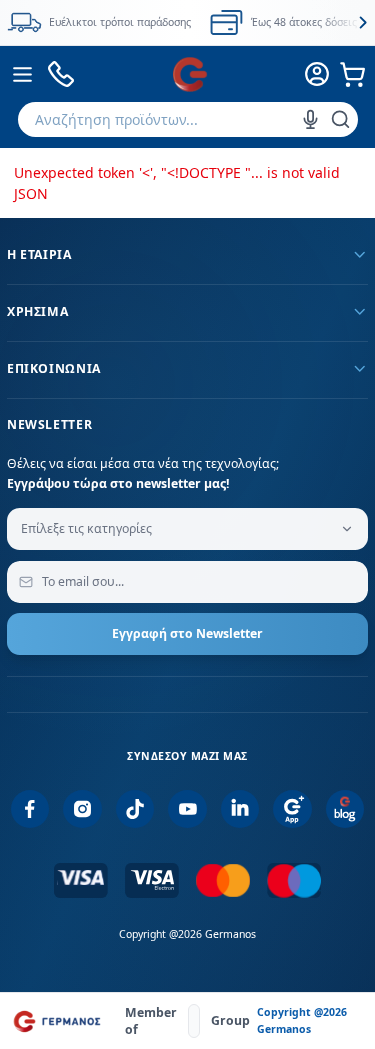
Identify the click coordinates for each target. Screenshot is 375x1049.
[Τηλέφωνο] (61, 74)
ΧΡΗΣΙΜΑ (37, 311)
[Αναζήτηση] (340, 119)
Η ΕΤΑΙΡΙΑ (39, 254)
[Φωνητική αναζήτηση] (310, 119)
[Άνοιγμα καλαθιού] (353, 74)
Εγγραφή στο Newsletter (187, 633)
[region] (187, 22)
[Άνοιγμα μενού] (23, 74)
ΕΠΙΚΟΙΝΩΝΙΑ (54, 368)
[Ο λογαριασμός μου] (318, 74)
